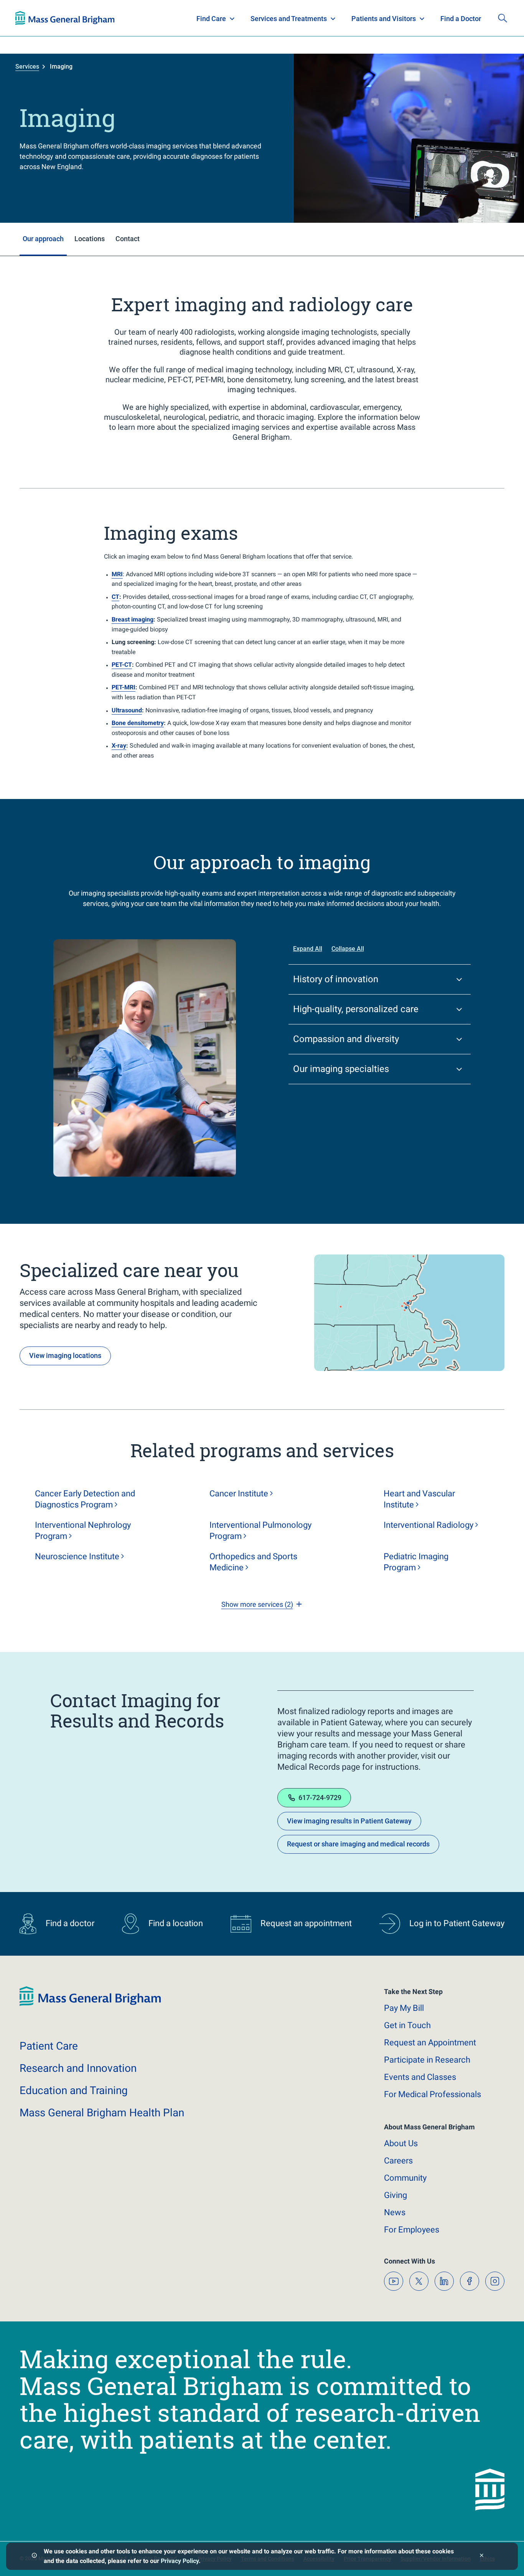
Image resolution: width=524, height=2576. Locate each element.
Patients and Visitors (384, 19)
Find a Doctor (461, 19)
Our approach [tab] (43, 239)
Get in (407, 2025)
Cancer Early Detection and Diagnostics (85, 1499)
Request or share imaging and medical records (358, 1844)
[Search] (503, 18)
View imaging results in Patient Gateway (349, 1821)
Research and (78, 2068)
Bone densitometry (138, 723)
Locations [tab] (90, 239)
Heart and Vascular (419, 1499)
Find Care (211, 19)
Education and (74, 2090)
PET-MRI (124, 687)
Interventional (428, 1525)
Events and (420, 2077)
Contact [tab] (128, 239)
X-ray (119, 746)
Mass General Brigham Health (102, 2113)
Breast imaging (133, 619)
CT (115, 597)
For (412, 2230)
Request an (430, 2043)
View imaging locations (65, 1355)
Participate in (427, 2060)
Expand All (308, 949)
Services (27, 67)
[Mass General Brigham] (65, 18)
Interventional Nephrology (83, 1530)
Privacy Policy (180, 2561)
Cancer (239, 1493)
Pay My (404, 2008)
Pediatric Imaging (416, 1562)
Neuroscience (77, 1556)
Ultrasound (127, 710)
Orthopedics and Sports (253, 1562)
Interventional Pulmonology (260, 1530)
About (401, 2143)
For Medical (433, 2094)
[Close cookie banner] (482, 2556)
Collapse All (348, 949)
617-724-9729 (320, 1798)
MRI (117, 574)
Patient (49, 2046)
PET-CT (122, 665)
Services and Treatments (289, 19)
